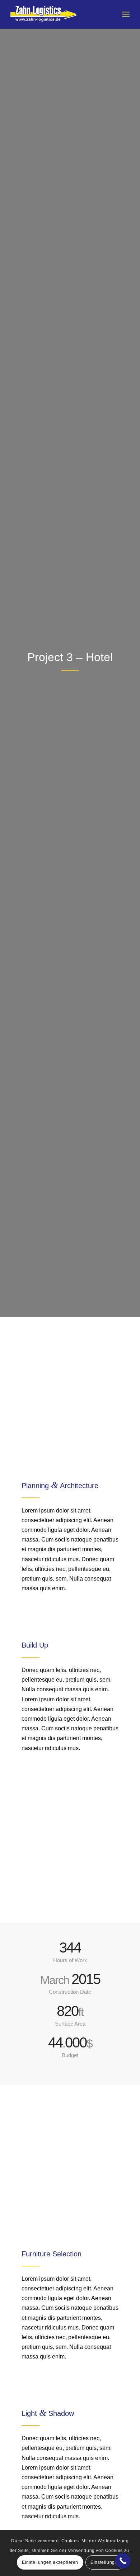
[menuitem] (126, 14)
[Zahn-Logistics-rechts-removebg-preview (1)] (58, 14)
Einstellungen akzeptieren (50, 2562)
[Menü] (126, 14)
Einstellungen (105, 2562)
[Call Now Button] (123, 2561)
